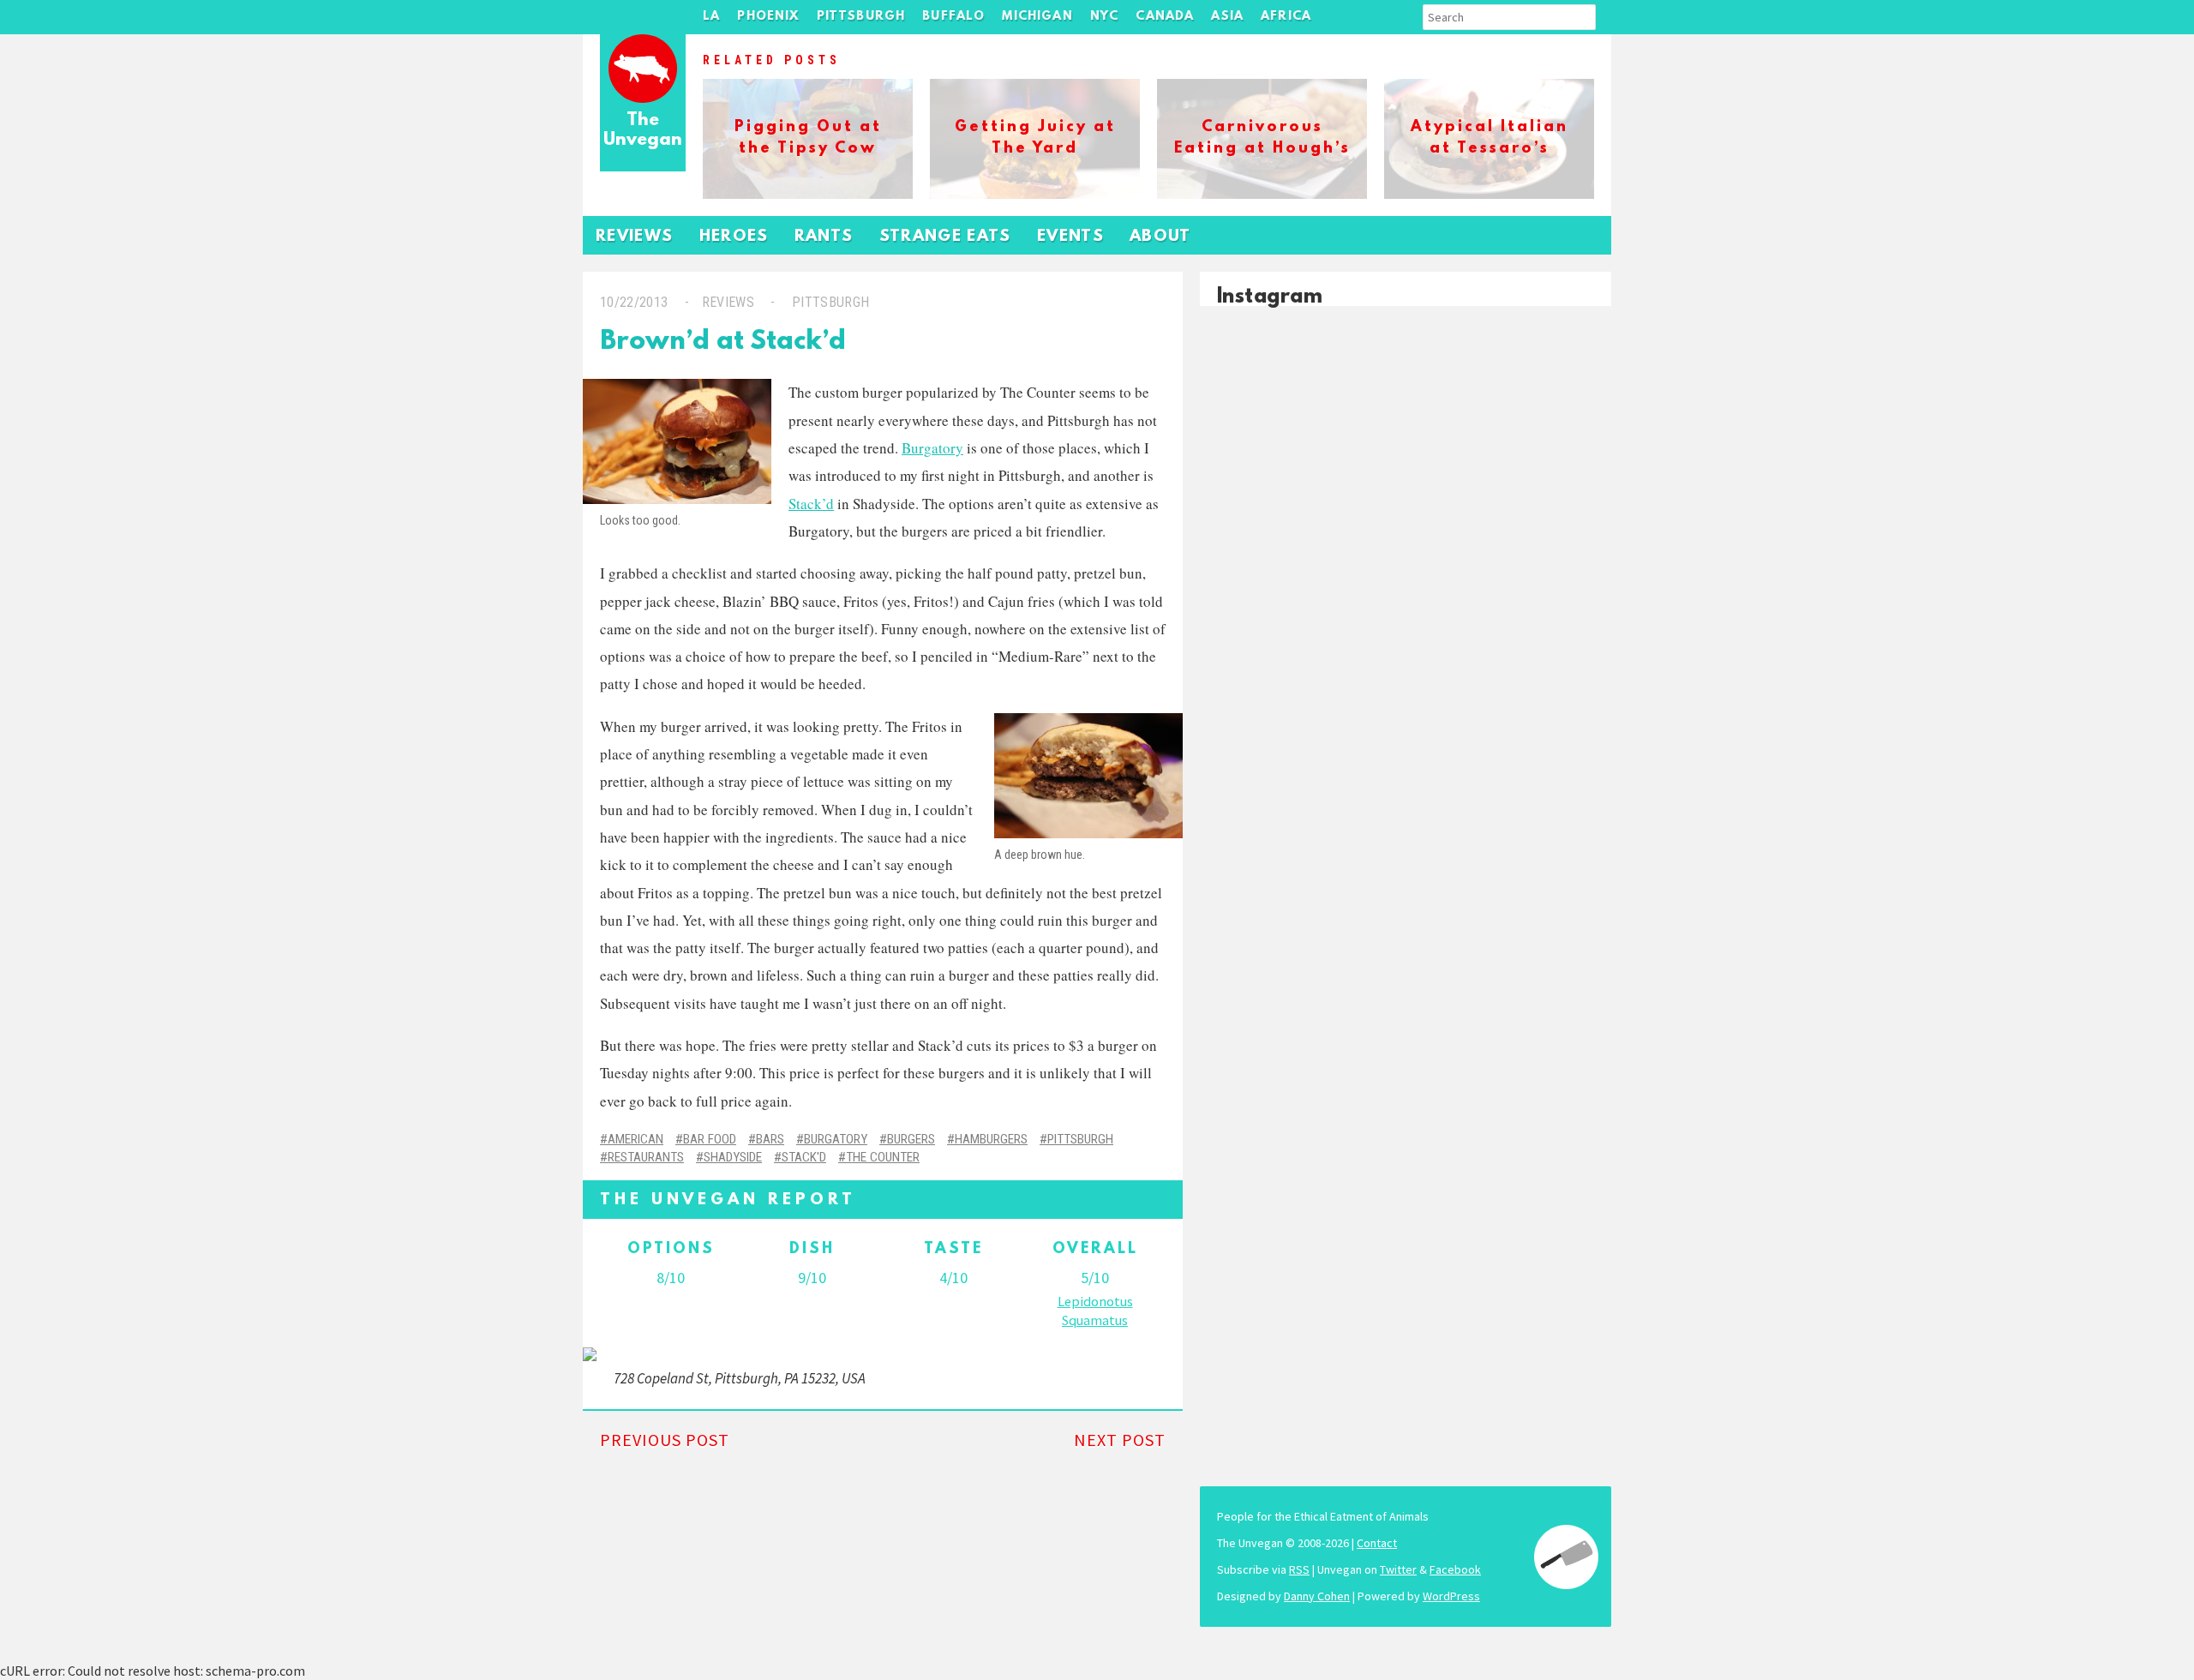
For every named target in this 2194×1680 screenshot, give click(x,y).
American (635, 1139)
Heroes (734, 237)
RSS (1299, 1569)
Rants (824, 237)
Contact (1377, 1543)
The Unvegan (643, 131)
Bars (770, 1139)
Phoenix (768, 17)
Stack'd (804, 1157)
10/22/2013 (634, 302)
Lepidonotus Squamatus (1095, 1311)
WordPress (1451, 1596)
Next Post (1120, 1440)
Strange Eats (945, 237)
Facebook (1455, 1569)
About (1160, 237)
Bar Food (710, 1139)
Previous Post (665, 1440)
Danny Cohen (1317, 1596)
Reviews (635, 237)
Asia (1227, 17)
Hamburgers (991, 1139)
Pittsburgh (861, 17)
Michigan (1037, 17)
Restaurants (646, 1157)
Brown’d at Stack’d (723, 342)
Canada (1165, 17)
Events (1070, 237)
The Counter (883, 1157)
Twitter (1398, 1569)
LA (711, 17)
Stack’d (811, 504)
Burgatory (932, 448)
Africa (1286, 17)
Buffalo (953, 17)
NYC (1105, 17)
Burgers (911, 1139)
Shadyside (733, 1157)
